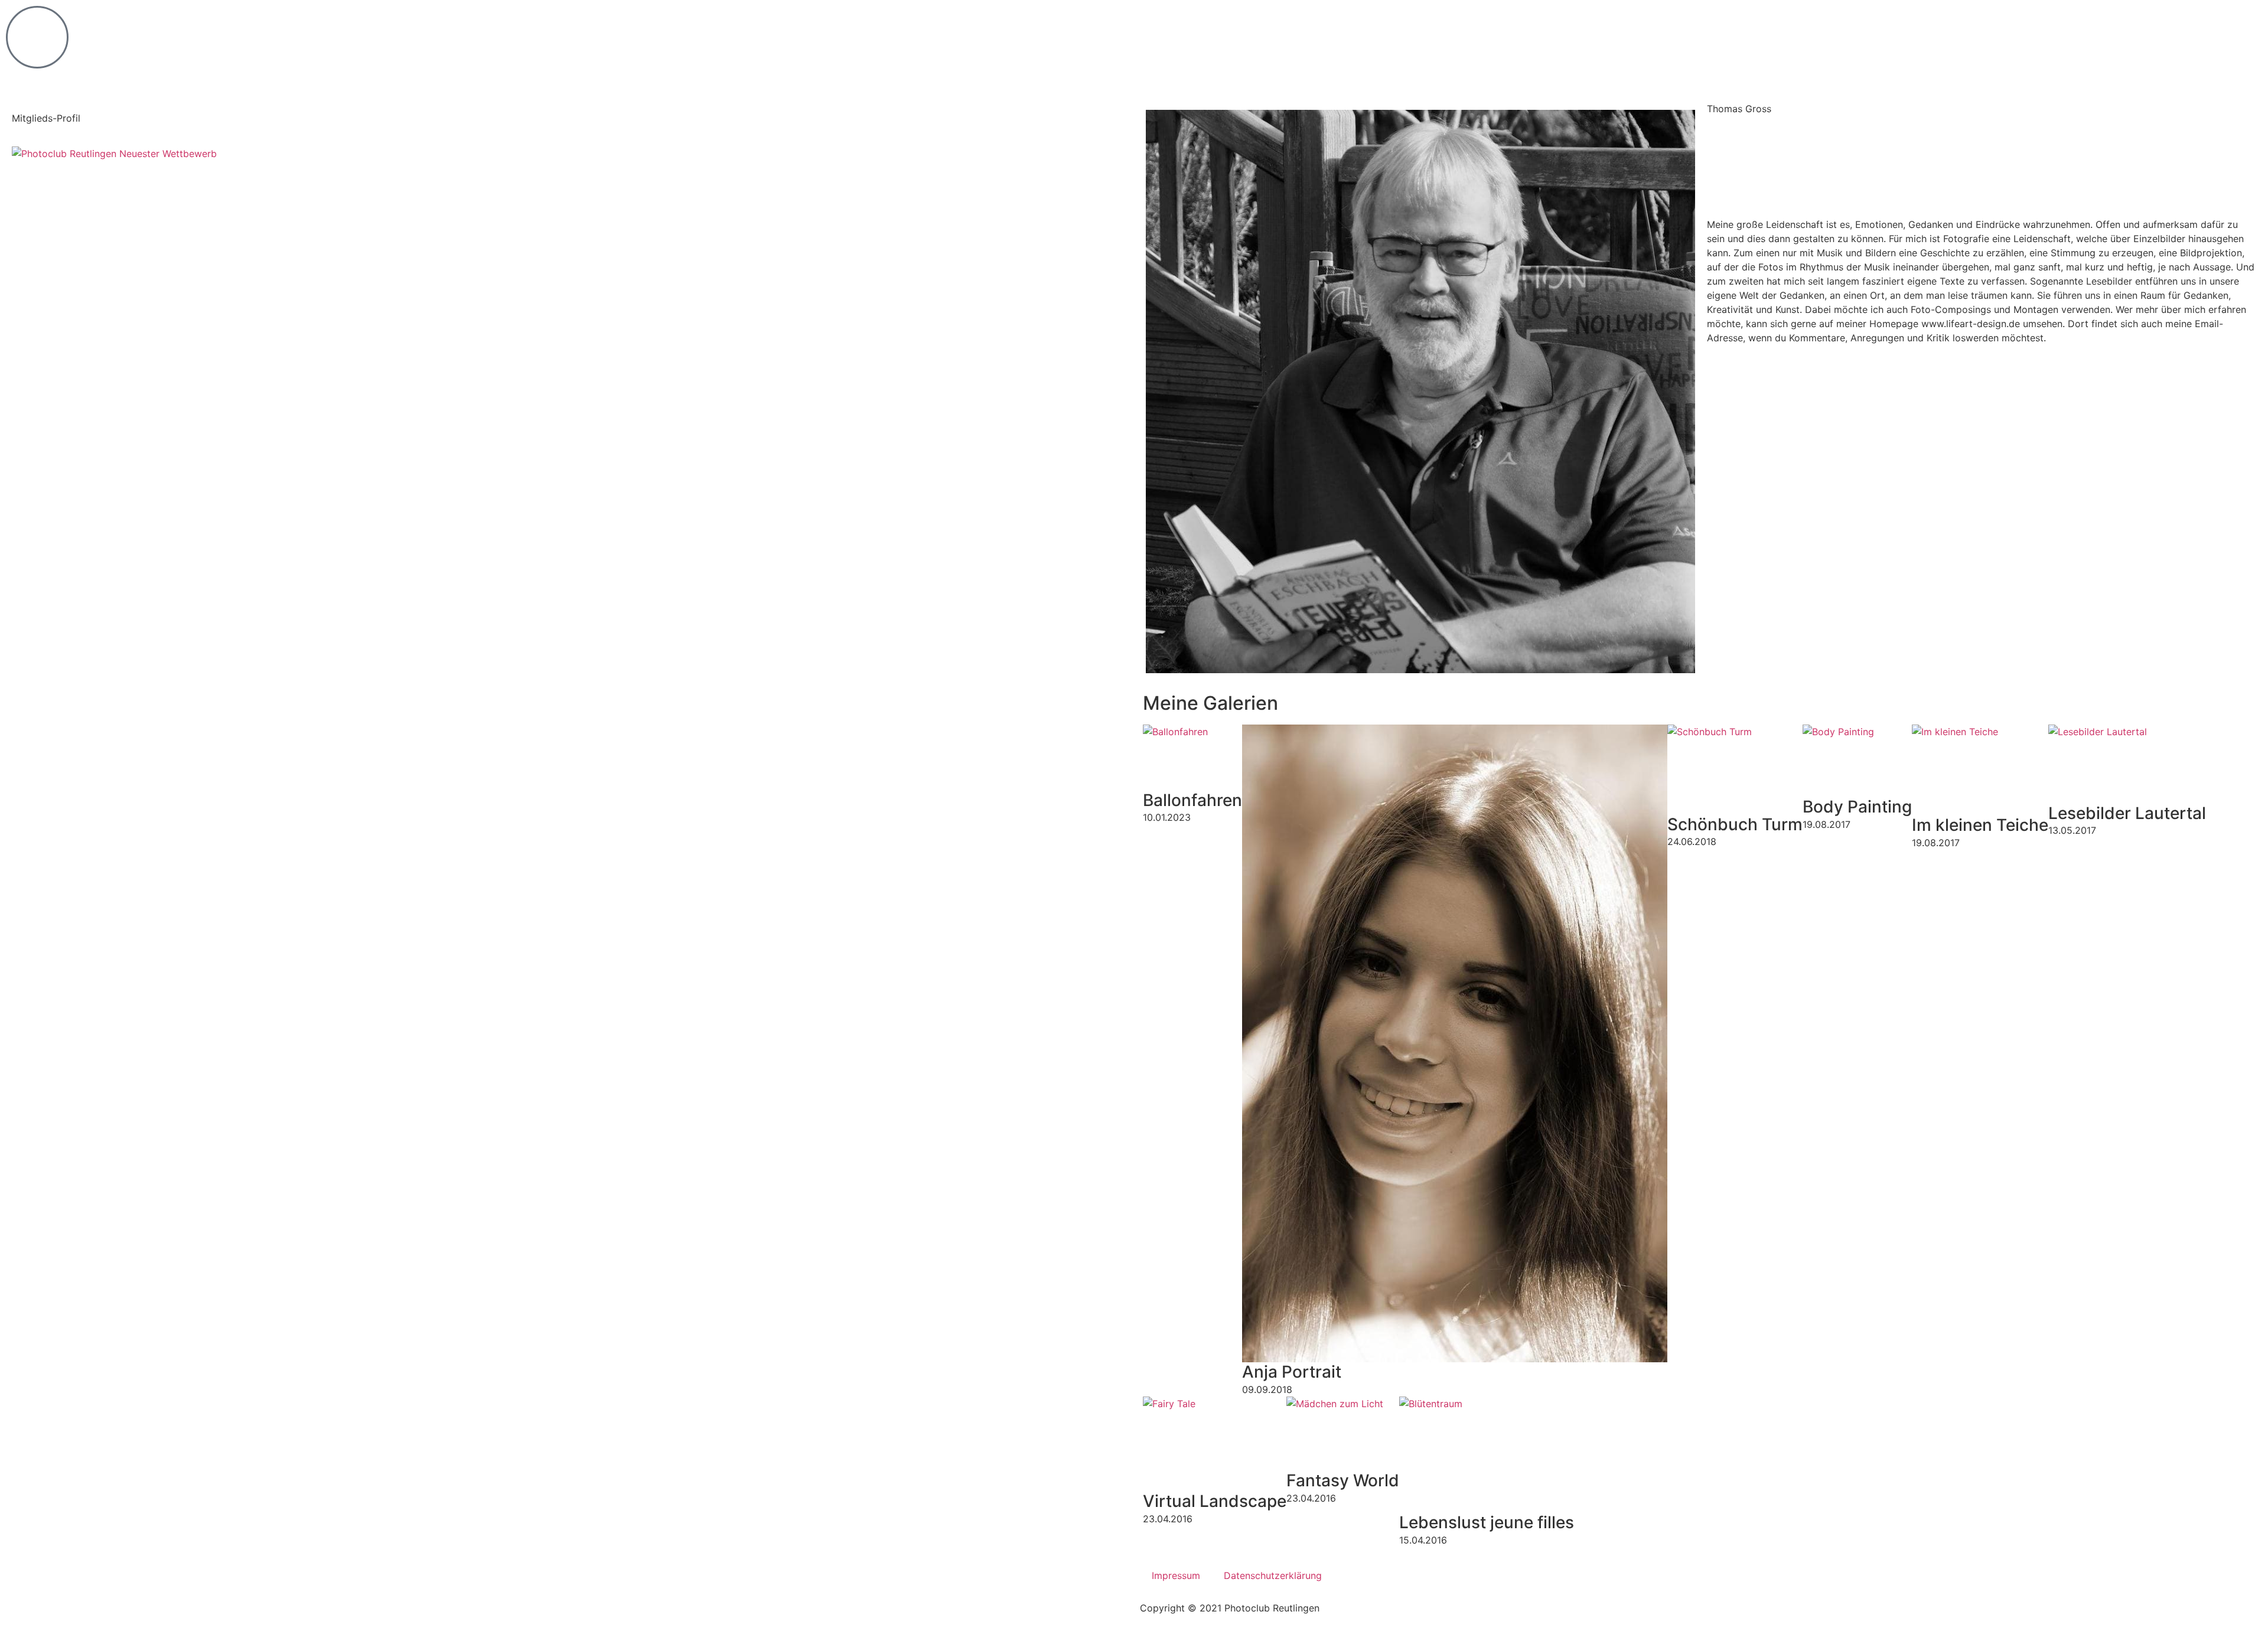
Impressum (1176, 1575)
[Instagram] (1722, 187)
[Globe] (1722, 142)
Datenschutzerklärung (1273, 1575)
